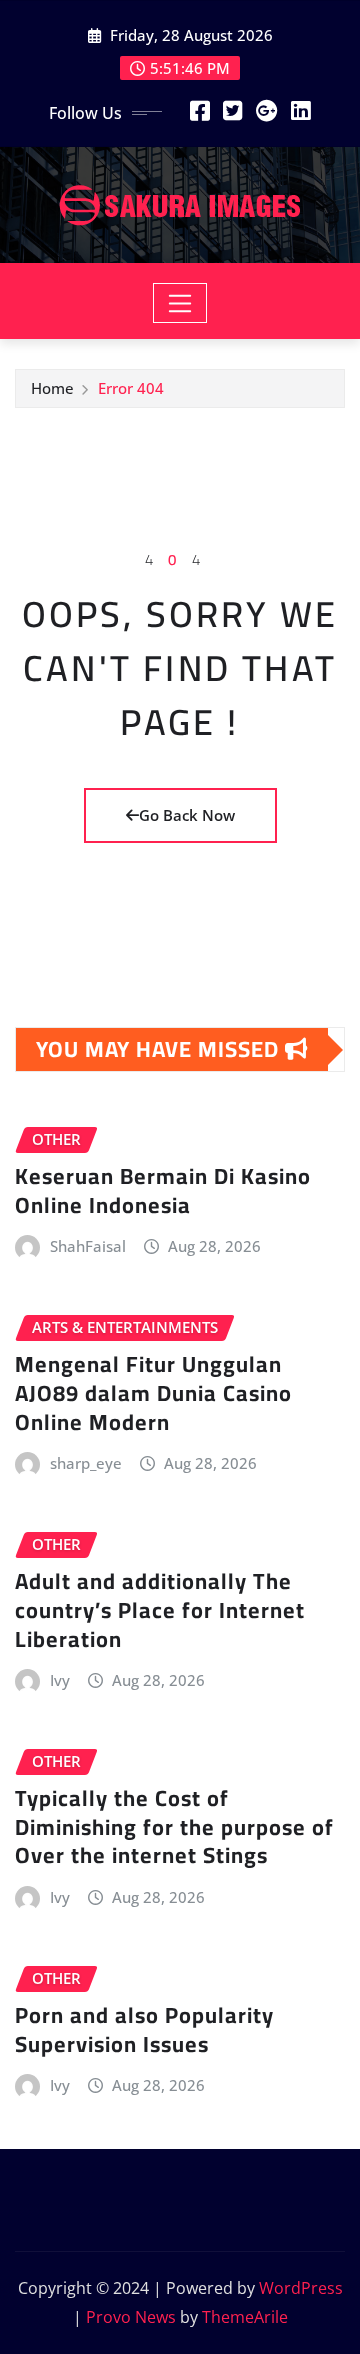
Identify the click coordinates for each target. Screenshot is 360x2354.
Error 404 (131, 388)
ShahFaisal (88, 1246)
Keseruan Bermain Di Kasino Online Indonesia (163, 1190)
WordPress (301, 2288)
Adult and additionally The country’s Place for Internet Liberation (160, 1609)
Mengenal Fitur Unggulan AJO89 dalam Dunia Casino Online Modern (153, 1392)
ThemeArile (245, 2317)
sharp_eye (86, 1463)
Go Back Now (187, 815)
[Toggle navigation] (180, 303)
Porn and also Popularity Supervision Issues (144, 2029)
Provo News (131, 2317)
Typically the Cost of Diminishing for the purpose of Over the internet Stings (174, 1826)
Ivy (60, 1680)
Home (52, 388)
